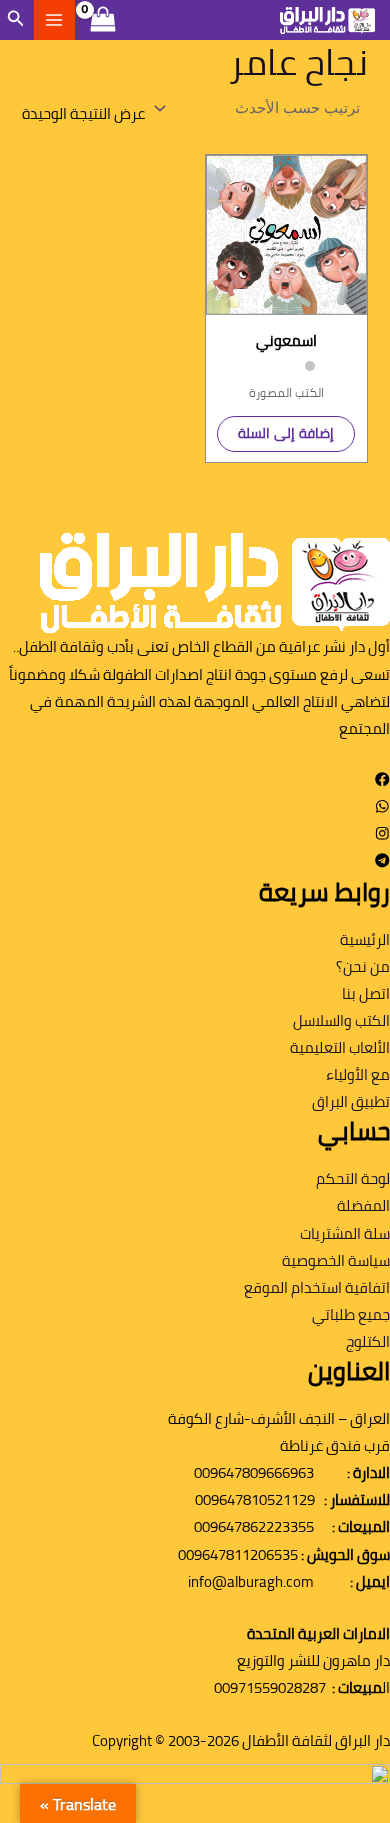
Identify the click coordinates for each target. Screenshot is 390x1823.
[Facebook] (382, 780)
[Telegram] (382, 862)
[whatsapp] (382, 807)
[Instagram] (382, 835)
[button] (14, 20)
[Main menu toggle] (54, 20)
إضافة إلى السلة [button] (286, 433)
